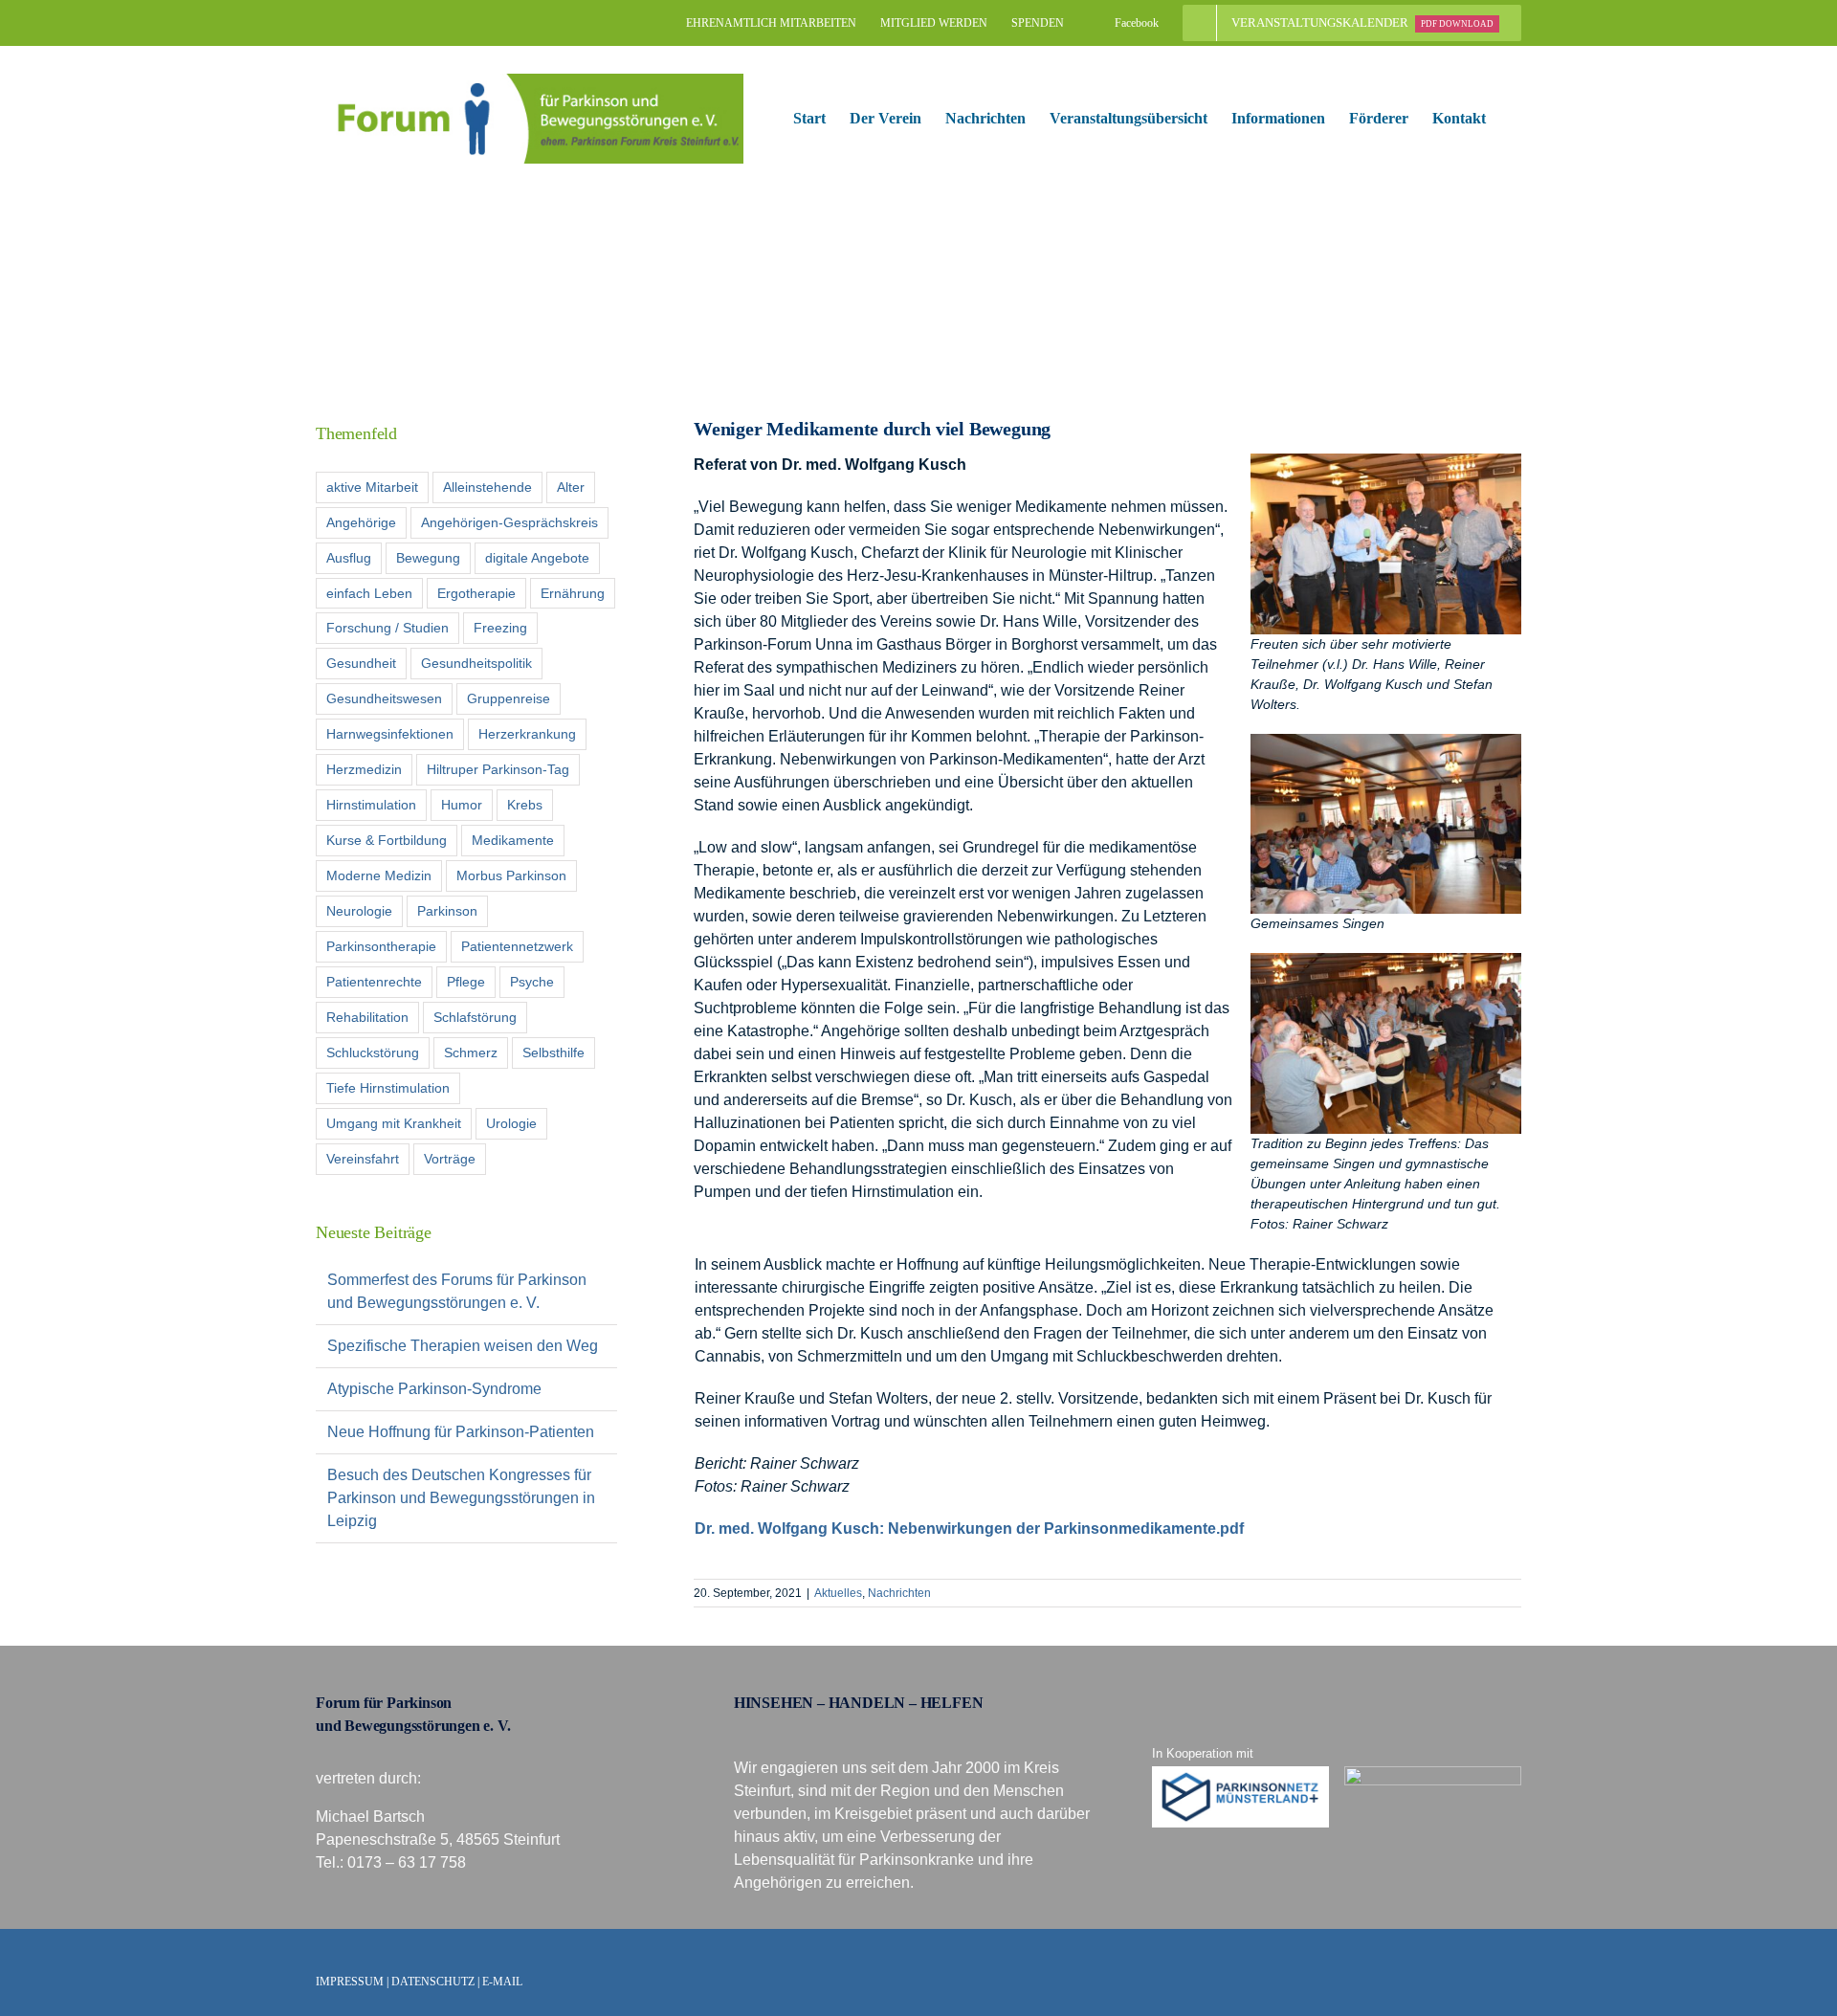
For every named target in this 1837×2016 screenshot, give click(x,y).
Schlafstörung (475, 1017)
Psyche (532, 982)
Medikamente (513, 840)
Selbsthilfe (553, 1052)
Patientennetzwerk (517, 946)
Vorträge (450, 1159)
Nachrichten (899, 1593)
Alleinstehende (487, 487)
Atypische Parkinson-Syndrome (434, 1389)
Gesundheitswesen (384, 698)
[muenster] (1241, 1773)
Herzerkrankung (527, 734)
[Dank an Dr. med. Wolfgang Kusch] (1386, 461)
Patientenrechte (374, 982)
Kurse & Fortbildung (387, 840)
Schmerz (471, 1052)
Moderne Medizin (379, 875)
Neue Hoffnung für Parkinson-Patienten (461, 1432)
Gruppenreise (509, 698)
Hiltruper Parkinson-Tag (498, 769)
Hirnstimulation (371, 805)
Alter (571, 487)
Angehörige (361, 522)
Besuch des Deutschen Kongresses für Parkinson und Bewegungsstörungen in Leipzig (461, 1498)
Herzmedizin (364, 769)
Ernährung (573, 593)
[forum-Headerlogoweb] (530, 81)
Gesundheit (361, 663)
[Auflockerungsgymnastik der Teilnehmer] (1386, 960)
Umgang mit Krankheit (394, 1123)
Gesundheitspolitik (476, 663)
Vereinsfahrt (363, 1159)
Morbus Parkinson (511, 875)
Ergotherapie (476, 593)
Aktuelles (838, 1593)
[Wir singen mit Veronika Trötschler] (1386, 741)
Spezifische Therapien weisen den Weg (463, 1346)
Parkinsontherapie (381, 946)
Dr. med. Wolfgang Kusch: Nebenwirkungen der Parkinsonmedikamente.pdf (969, 1529)
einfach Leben (369, 593)
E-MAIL (502, 1982)
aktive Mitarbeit (372, 487)
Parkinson (447, 911)
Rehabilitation (367, 1017)
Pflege (466, 982)
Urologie (511, 1123)
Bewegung (428, 558)
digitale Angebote (537, 558)
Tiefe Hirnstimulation (388, 1088)
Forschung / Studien (387, 628)
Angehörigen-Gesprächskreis (509, 522)
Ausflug (349, 558)
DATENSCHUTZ (433, 1982)
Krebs (525, 805)
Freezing (500, 628)
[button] (1516, 119)
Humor (462, 805)
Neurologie (359, 911)
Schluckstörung (373, 1052)
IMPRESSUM (350, 1982)
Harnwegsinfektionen (390, 734)
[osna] (1433, 1773)
